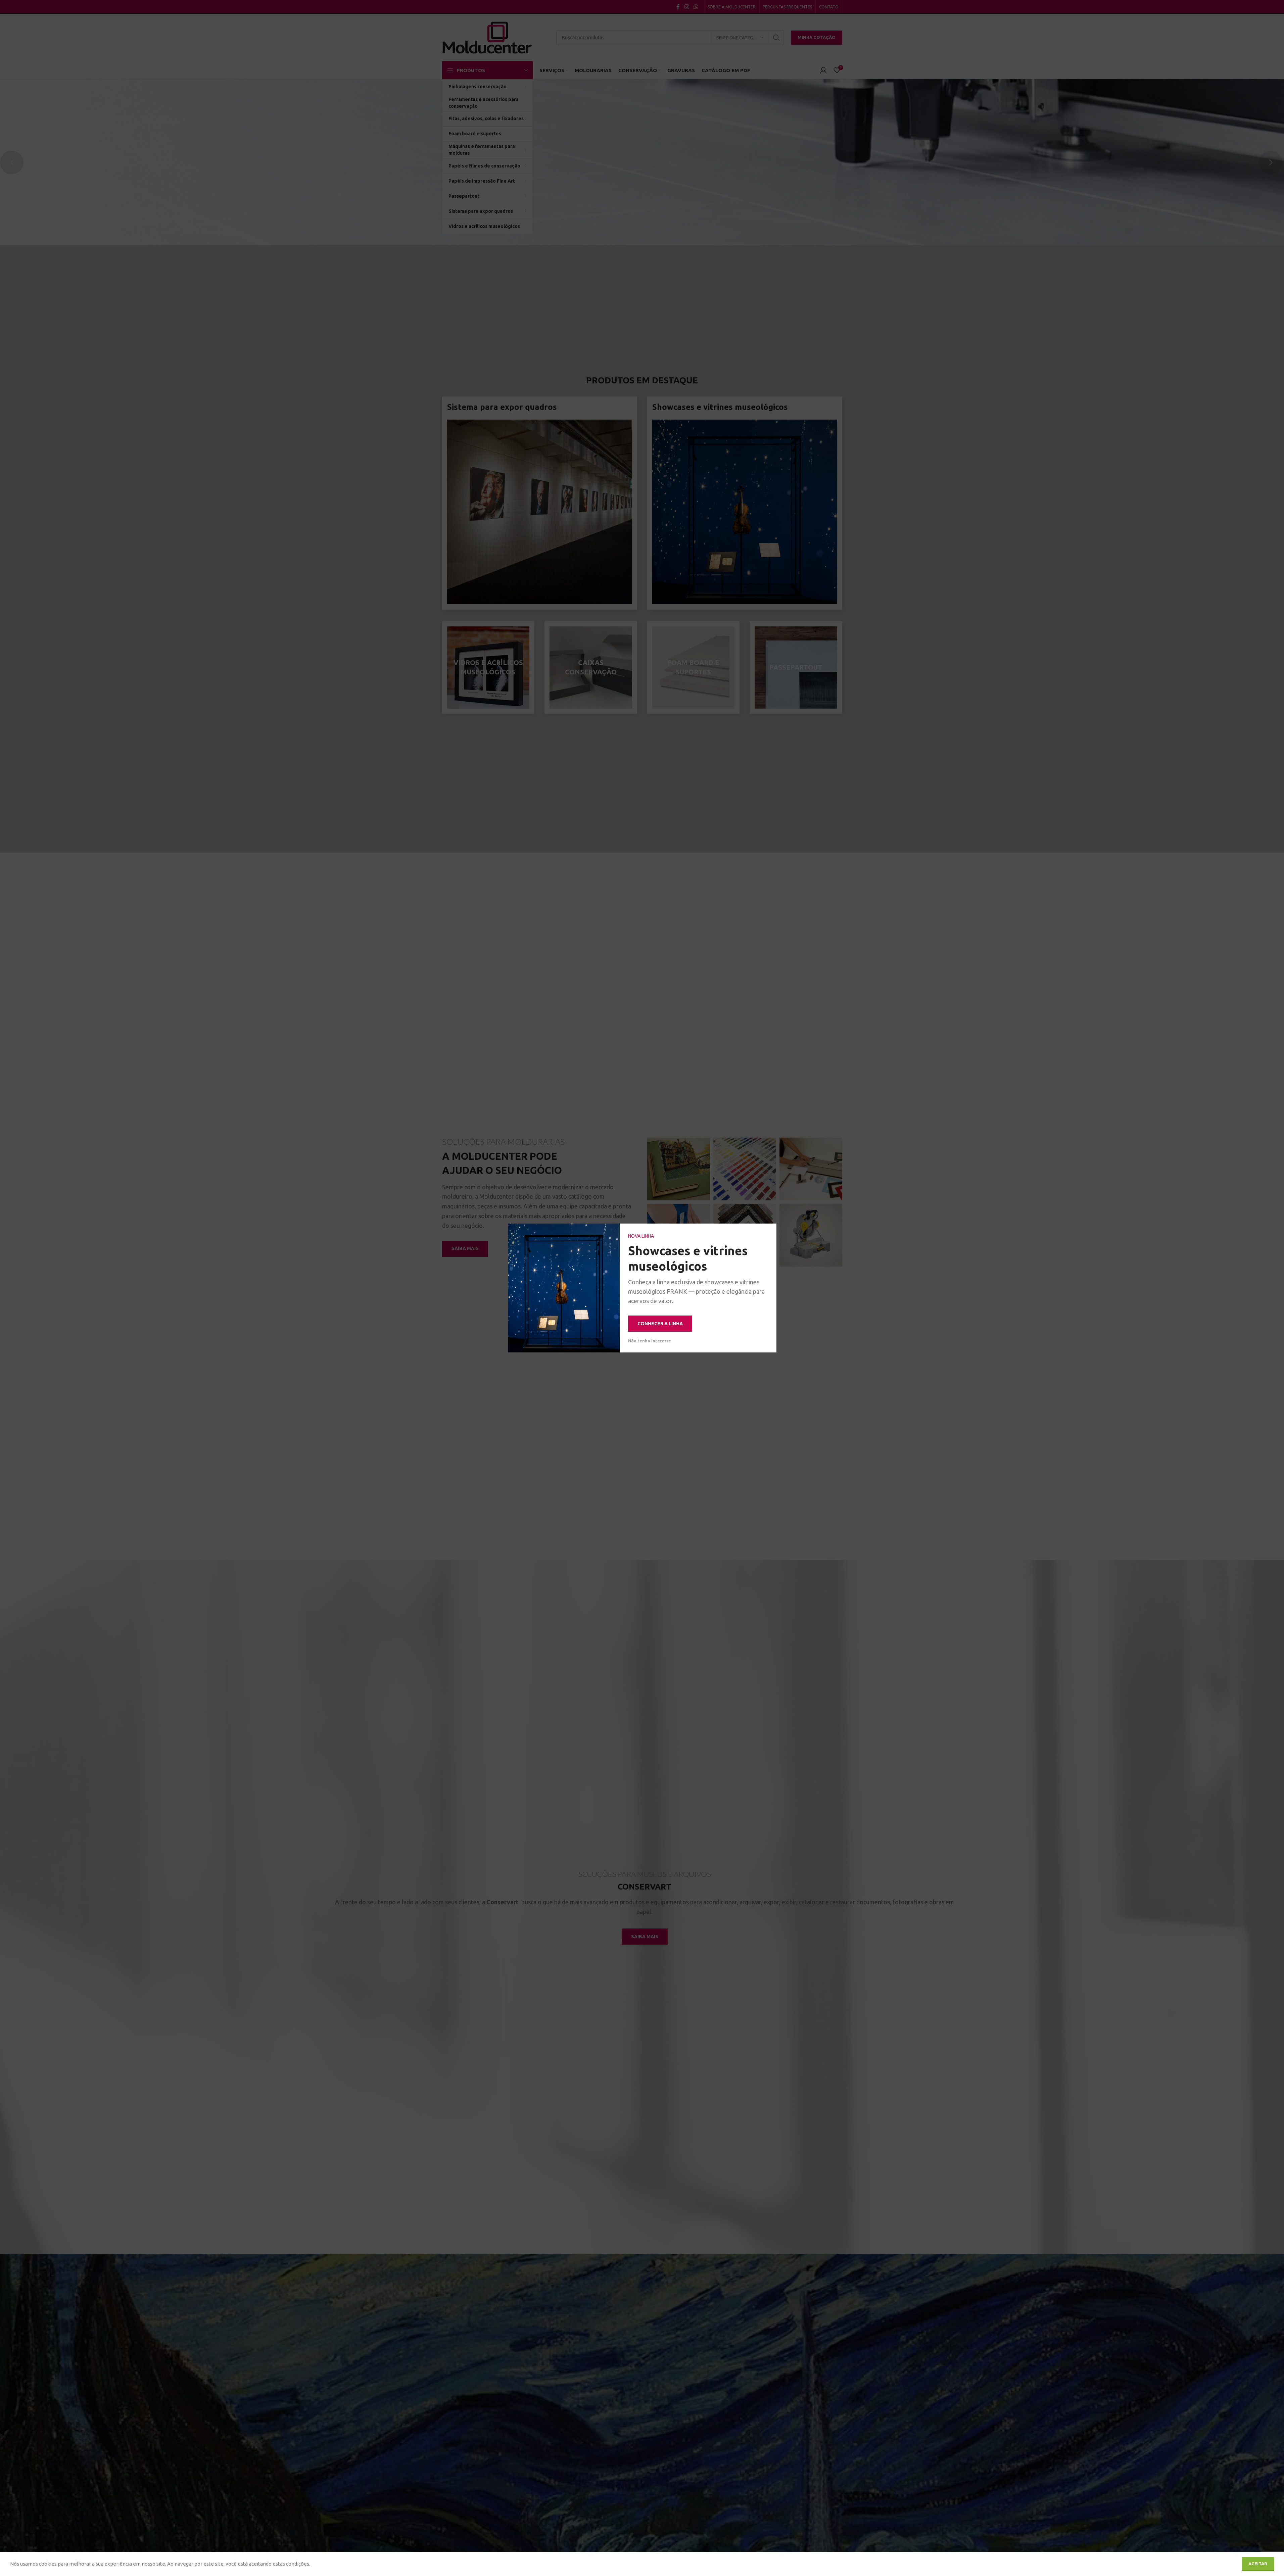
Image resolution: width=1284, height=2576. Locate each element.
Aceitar (1258, 2564)
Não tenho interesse (650, 1341)
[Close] (768, 1232)
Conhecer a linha (660, 1324)
